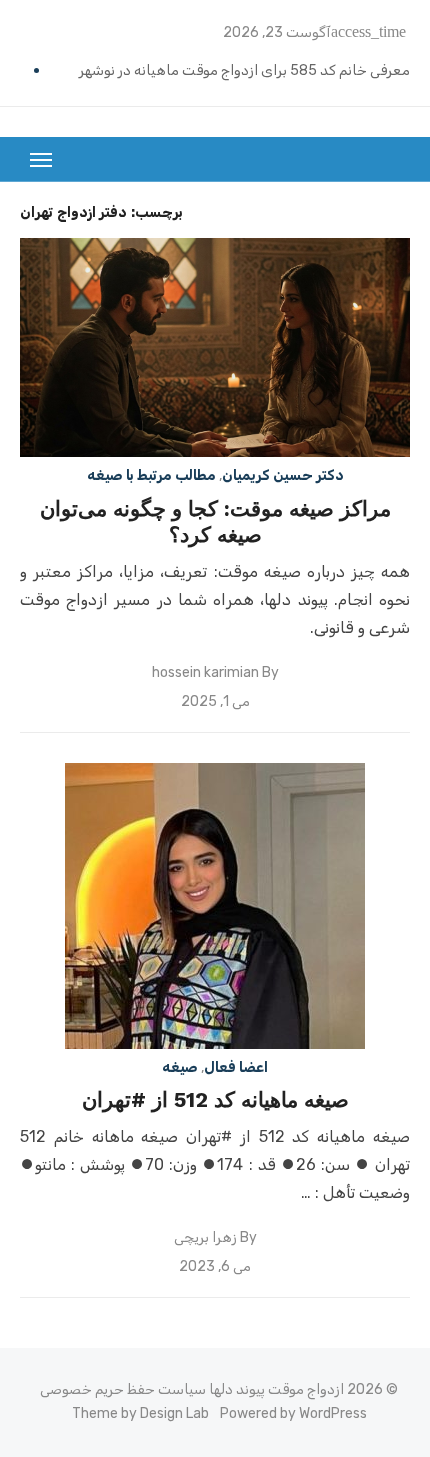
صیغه (180, 1067)
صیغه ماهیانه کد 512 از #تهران (215, 1099)
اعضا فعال (236, 1067)
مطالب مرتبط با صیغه (151, 475)
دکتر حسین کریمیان (283, 475)
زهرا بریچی (205, 1237)
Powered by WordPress (293, 1413)
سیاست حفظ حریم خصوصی (123, 1389)
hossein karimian (205, 672)
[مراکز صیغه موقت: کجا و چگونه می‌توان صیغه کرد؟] (215, 347)
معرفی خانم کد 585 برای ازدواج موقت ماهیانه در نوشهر (244, 70)
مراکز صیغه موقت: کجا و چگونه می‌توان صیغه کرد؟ (215, 521)
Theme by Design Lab (140, 1413)
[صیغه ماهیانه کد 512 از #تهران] (215, 906)
